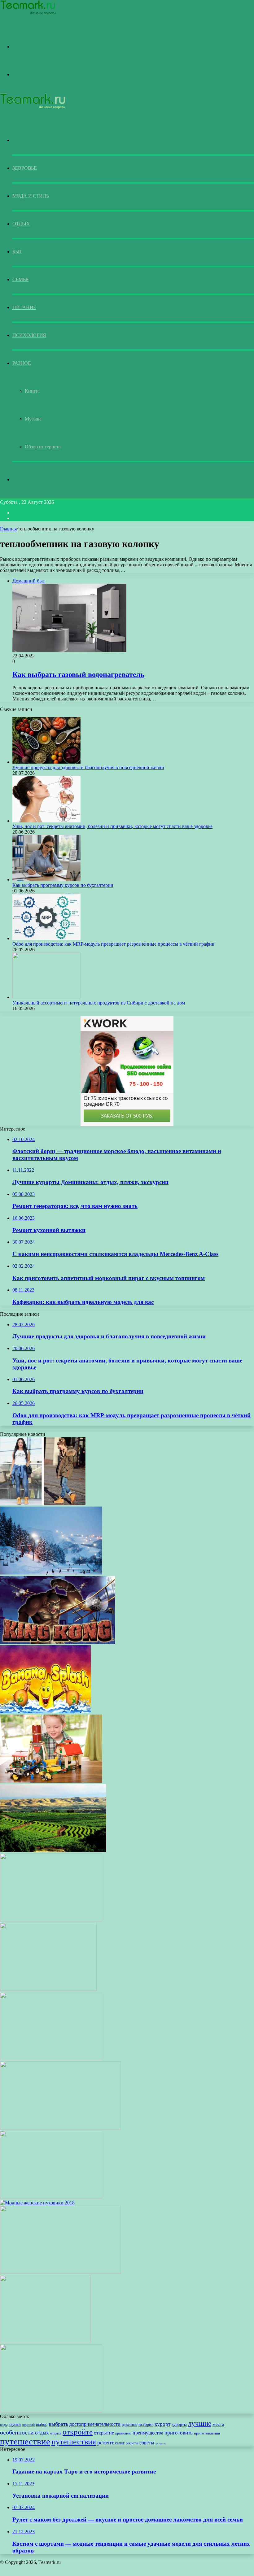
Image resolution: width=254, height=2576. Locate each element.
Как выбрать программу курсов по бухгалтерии (63, 885)
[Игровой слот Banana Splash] (45, 1712)
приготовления (207, 2433)
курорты (179, 2425)
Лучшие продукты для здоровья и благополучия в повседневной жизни (88, 767)
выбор (42, 2424)
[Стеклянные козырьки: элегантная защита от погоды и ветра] (51, 2411)
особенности (17, 2432)
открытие (104, 2433)
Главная (8, 529)
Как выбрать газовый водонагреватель (78, 674)
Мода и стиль (31, 196)
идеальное (129, 2425)
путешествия (74, 2442)
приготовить (179, 2433)
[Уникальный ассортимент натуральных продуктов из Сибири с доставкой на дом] (46, 997)
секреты (132, 2443)
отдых (42, 2433)
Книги (32, 391)
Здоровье (25, 168)
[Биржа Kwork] (57, 1642)
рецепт (105, 2443)
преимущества (148, 2433)
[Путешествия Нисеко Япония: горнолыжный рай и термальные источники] (51, 1573)
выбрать (58, 2424)
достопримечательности (95, 2424)
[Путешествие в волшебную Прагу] (60, 2272)
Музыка (33, 419)
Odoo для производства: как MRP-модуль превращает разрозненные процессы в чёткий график (113, 944)
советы (147, 2443)
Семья (21, 279)
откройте (78, 2432)
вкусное (15, 2425)
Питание (24, 307)
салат (120, 2443)
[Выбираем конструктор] (51, 1781)
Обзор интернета (43, 447)
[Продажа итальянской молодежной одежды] (51, 2058)
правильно (123, 2433)
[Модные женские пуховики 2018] (37, 2203)
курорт (162, 2424)
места (218, 2424)
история (146, 2424)
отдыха (56, 2433)
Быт (17, 252)
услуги (161, 2443)
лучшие (200, 2423)
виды (4, 2425)
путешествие (25, 2441)
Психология (29, 335)
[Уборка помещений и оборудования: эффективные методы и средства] (51, 2197)
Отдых (21, 224)
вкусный (28, 2425)
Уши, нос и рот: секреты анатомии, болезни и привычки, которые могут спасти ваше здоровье (112, 826)
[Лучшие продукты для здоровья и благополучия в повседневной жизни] (46, 762)
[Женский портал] (28, 14)
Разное (22, 363)
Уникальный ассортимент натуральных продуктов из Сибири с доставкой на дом (99, 1003)
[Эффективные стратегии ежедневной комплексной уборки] (60, 2128)
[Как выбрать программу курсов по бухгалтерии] (46, 880)
